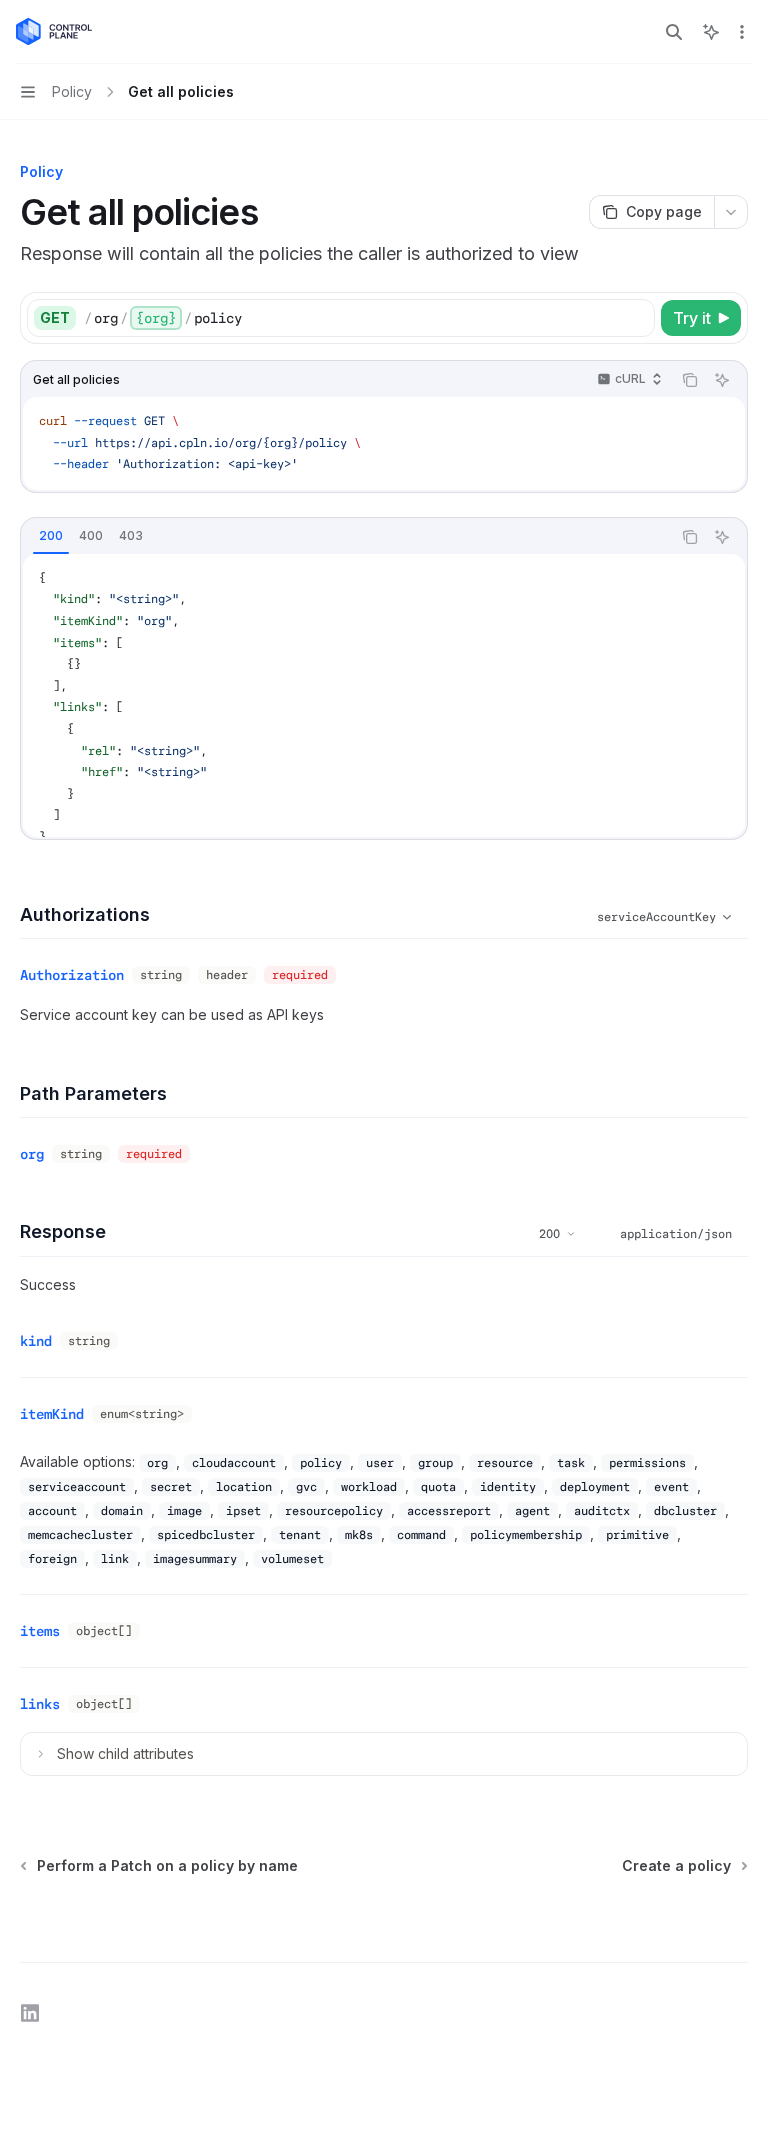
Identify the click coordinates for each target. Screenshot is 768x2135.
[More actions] (742, 32)
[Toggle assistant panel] (711, 32)
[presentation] (384, 695)
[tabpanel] (384, 695)
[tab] (51, 536)
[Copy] (636, 318)
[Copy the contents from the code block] (690, 380)
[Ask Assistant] (722, 380)
